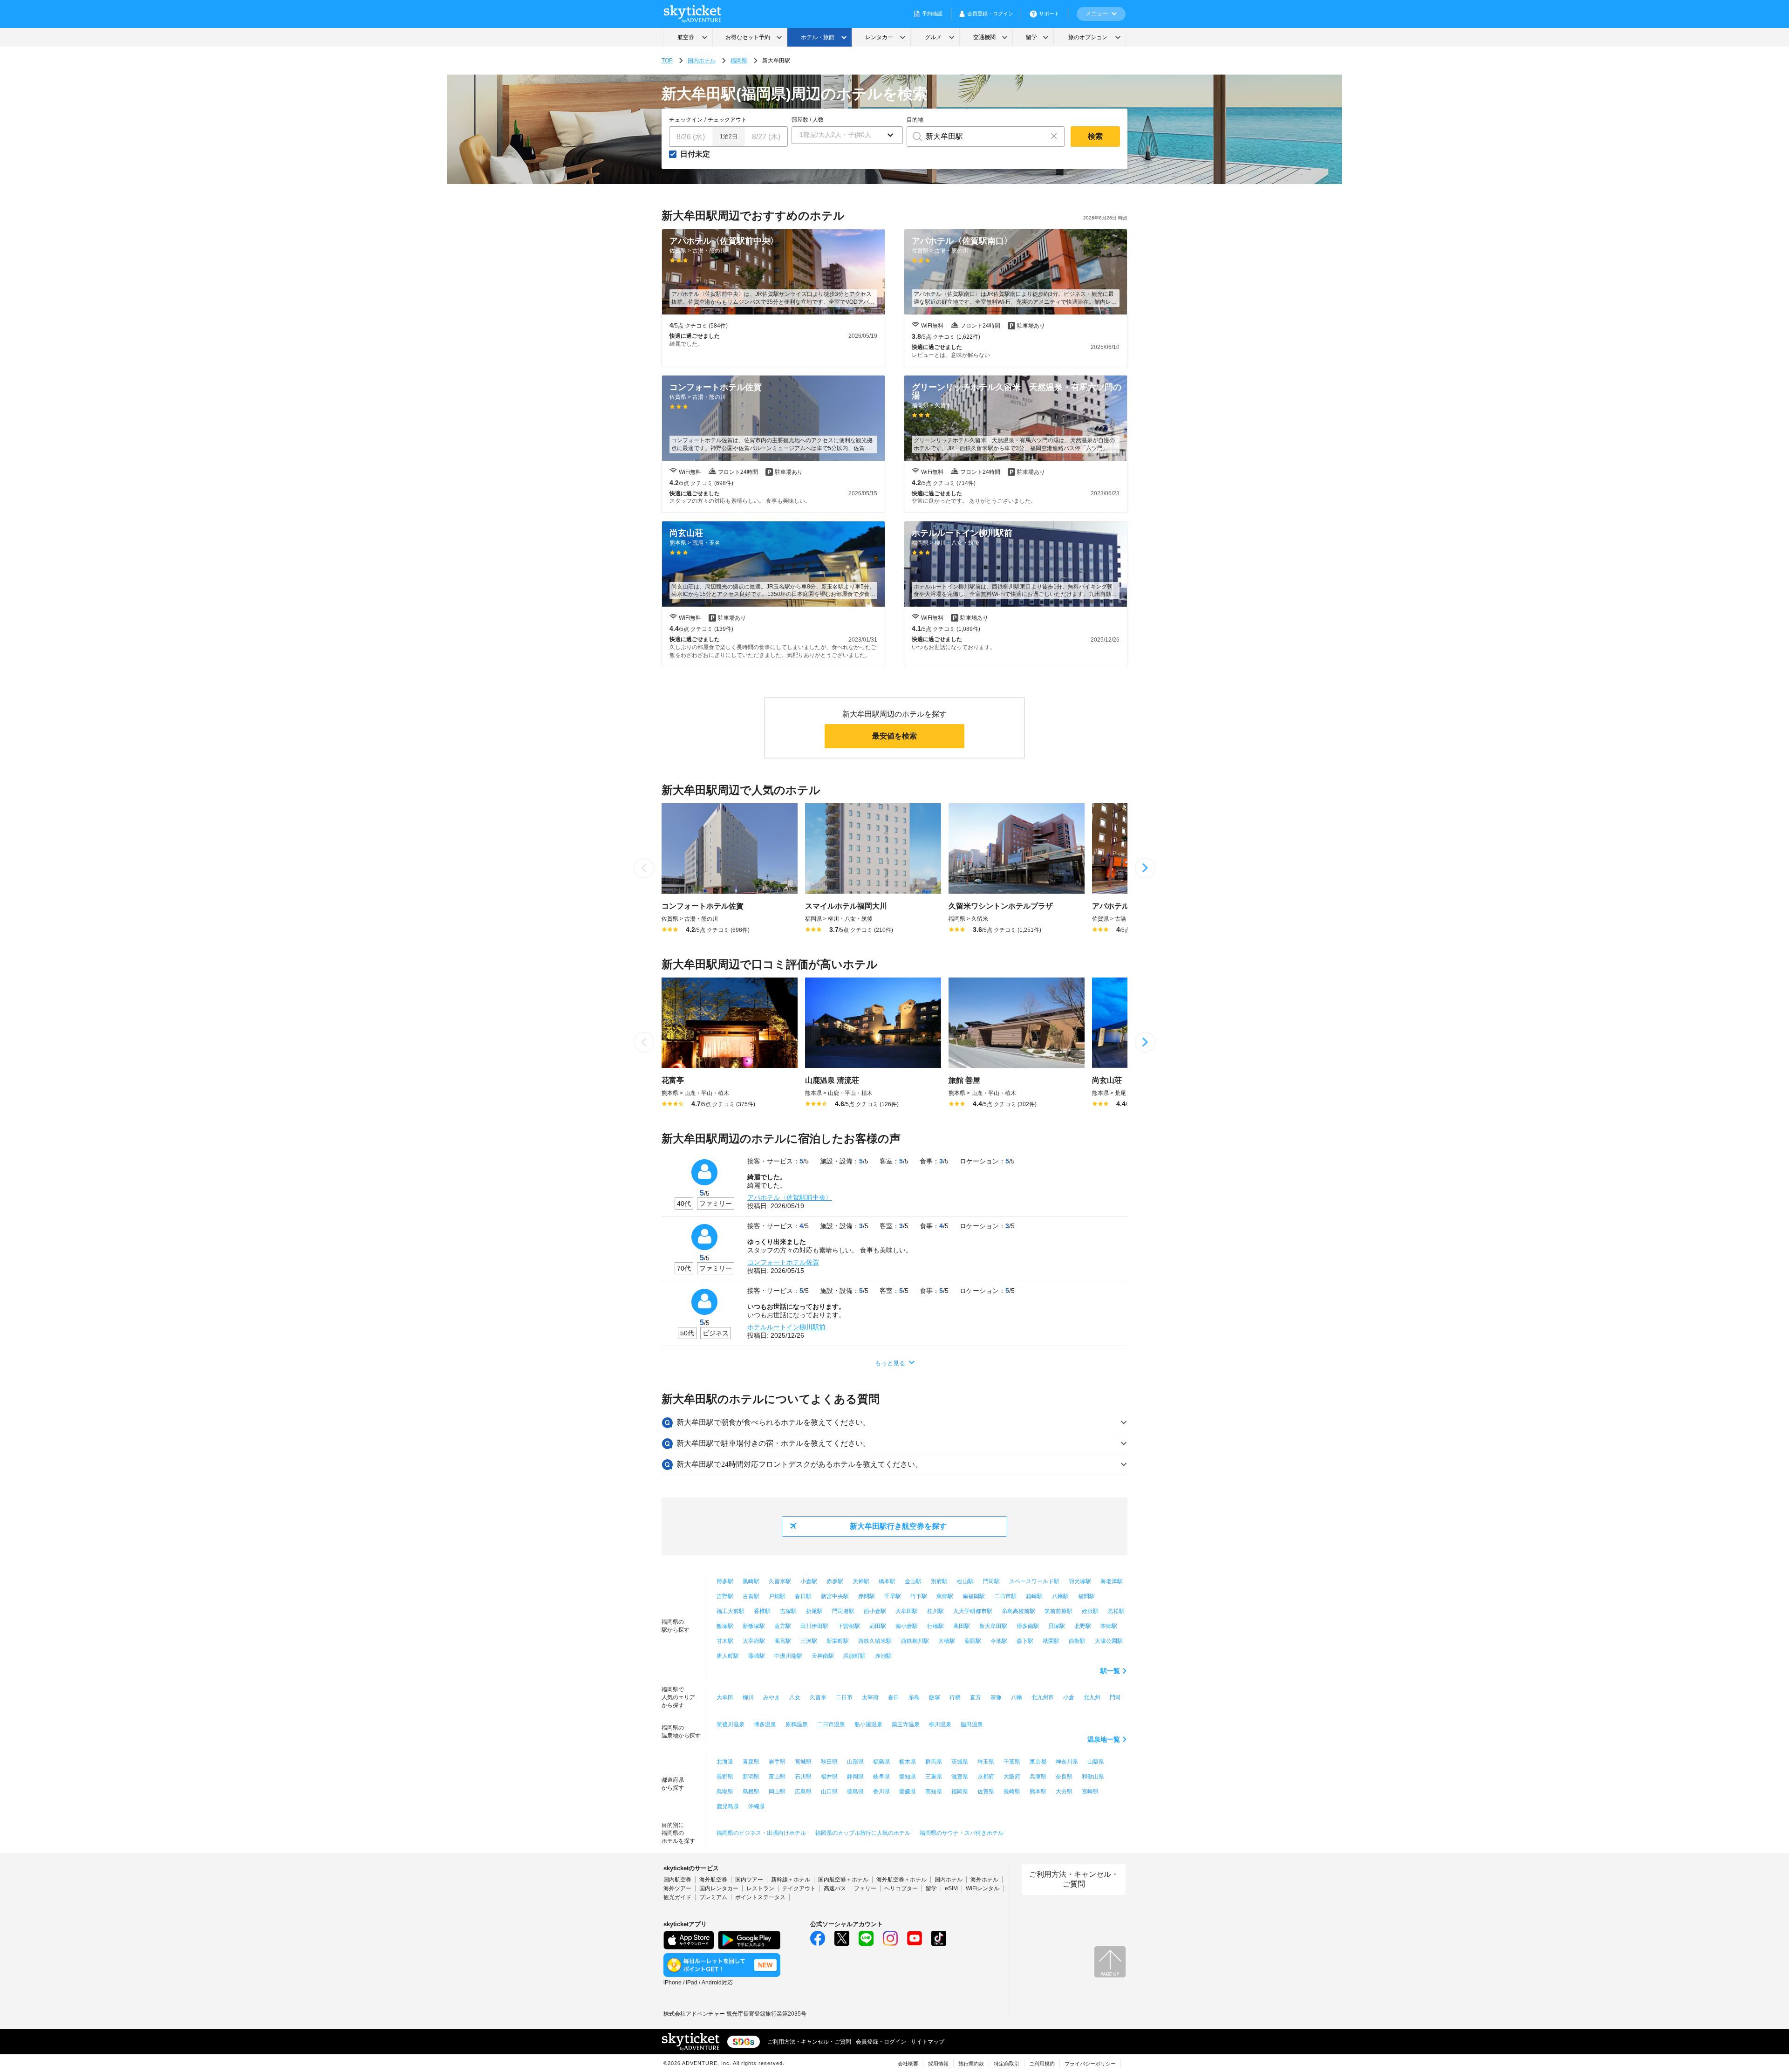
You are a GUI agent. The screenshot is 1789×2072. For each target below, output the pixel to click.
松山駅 (965, 1581)
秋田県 (829, 1762)
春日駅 (803, 1596)
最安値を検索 (894, 736)
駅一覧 (1110, 1671)
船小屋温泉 (868, 1724)
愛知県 (908, 1777)
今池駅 (999, 1641)
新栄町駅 (838, 1641)
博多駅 (725, 1581)
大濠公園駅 (1109, 1641)
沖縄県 (757, 1806)
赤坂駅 (835, 1581)
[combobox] (975, 137)
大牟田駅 (907, 1611)
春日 (894, 1697)
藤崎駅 (757, 1656)
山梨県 (1096, 1762)
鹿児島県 (728, 1806)
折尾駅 (814, 1611)
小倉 (1069, 1697)
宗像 (996, 1697)
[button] (847, 135)
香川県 (881, 1792)
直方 (976, 1697)
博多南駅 (1028, 1626)
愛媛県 (908, 1792)
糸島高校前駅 (1018, 1611)
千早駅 (893, 1596)
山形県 (855, 1762)
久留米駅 (780, 1581)
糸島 (914, 1697)
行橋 (955, 1697)
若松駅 (1116, 1611)
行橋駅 (935, 1626)
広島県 (803, 1792)
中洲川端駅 (788, 1656)
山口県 (829, 1792)
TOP (667, 61)
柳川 (748, 1697)
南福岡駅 (974, 1596)
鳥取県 (725, 1792)
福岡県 (739, 61)
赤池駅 (883, 1656)
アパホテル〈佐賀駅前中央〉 (790, 1197)
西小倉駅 (875, 1611)
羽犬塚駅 (1080, 1581)
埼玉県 (986, 1762)
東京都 (1038, 1762)
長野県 (725, 1777)
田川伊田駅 (814, 1626)
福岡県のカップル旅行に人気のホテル (863, 1833)
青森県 (751, 1762)
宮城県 (803, 1762)
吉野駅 (725, 1596)
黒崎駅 (751, 1581)
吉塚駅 (788, 1611)
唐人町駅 (728, 1656)
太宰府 (870, 1697)
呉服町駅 (854, 1656)
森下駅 (1025, 1641)
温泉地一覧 (1104, 1739)
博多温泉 (765, 1724)
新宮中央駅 (835, 1596)
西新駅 (1077, 1641)
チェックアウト (727, 120)
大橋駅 (947, 1641)
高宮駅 (783, 1641)
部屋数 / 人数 (808, 120)
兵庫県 (1038, 1777)
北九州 (1092, 1697)
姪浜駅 (1090, 1611)
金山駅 (913, 1581)
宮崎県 (1090, 1792)
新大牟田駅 (993, 1626)
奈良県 (1064, 1777)
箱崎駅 (1034, 1596)
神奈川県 (1067, 1762)
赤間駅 (867, 1596)
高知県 (934, 1792)
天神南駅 (823, 1656)
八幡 (1017, 1697)
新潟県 (751, 1777)
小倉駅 (809, 1581)
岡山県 (777, 1792)
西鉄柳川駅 (915, 1641)
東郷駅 (945, 1596)
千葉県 (1012, 1762)
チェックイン (686, 120)
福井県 (829, 1777)
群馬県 (934, 1762)
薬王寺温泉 (906, 1724)
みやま (772, 1697)
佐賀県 (986, 1792)
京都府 (986, 1777)
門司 (1115, 1697)
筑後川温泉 (731, 1724)
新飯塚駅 (754, 1626)
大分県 (1064, 1792)
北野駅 (1083, 1626)
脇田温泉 (972, 1724)
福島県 (881, 1762)
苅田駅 (878, 1626)
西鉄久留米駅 (875, 1641)
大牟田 (725, 1697)
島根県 (751, 1792)
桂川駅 (935, 1611)
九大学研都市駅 (973, 1611)
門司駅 (991, 1581)
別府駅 (939, 1581)
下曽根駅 (849, 1626)
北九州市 (1043, 1697)
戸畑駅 (777, 1596)
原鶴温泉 (797, 1724)
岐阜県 (881, 1777)
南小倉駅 (907, 1626)
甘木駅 (725, 1641)
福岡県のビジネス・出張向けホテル (761, 1833)
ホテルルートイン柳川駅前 (786, 1327)
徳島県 (855, 1792)
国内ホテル (702, 61)
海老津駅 (1112, 1581)
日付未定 (695, 154)
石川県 (803, 1777)
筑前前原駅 (1058, 1611)
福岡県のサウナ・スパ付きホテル (962, 1833)
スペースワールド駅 (1034, 1581)
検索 (1095, 136)
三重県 (934, 1777)
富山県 (777, 1777)
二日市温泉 (831, 1724)
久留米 (818, 1697)
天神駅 (861, 1581)
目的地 (915, 120)
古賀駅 (751, 1596)
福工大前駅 (731, 1611)
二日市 (844, 1697)
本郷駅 (1109, 1626)
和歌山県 (1093, 1777)
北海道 (725, 1762)
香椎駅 (762, 1611)
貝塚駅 (1057, 1626)
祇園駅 (1051, 1641)
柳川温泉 (940, 1724)
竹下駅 (919, 1596)
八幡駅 (1060, 1596)
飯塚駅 (725, 1626)
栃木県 (908, 1762)
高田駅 (962, 1626)
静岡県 (855, 1777)
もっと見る (890, 1363)
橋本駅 (887, 1581)
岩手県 (777, 1762)
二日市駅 (1005, 1596)
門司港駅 (843, 1611)
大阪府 (1012, 1777)
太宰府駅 (754, 1641)
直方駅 (783, 1626)
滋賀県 (960, 1777)
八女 (795, 1697)
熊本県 (1038, 1792)
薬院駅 (973, 1641)
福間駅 (1086, 1596)
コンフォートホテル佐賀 (783, 1262)
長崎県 (1012, 1792)
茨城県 (960, 1762)
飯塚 (935, 1697)
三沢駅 (809, 1641)
